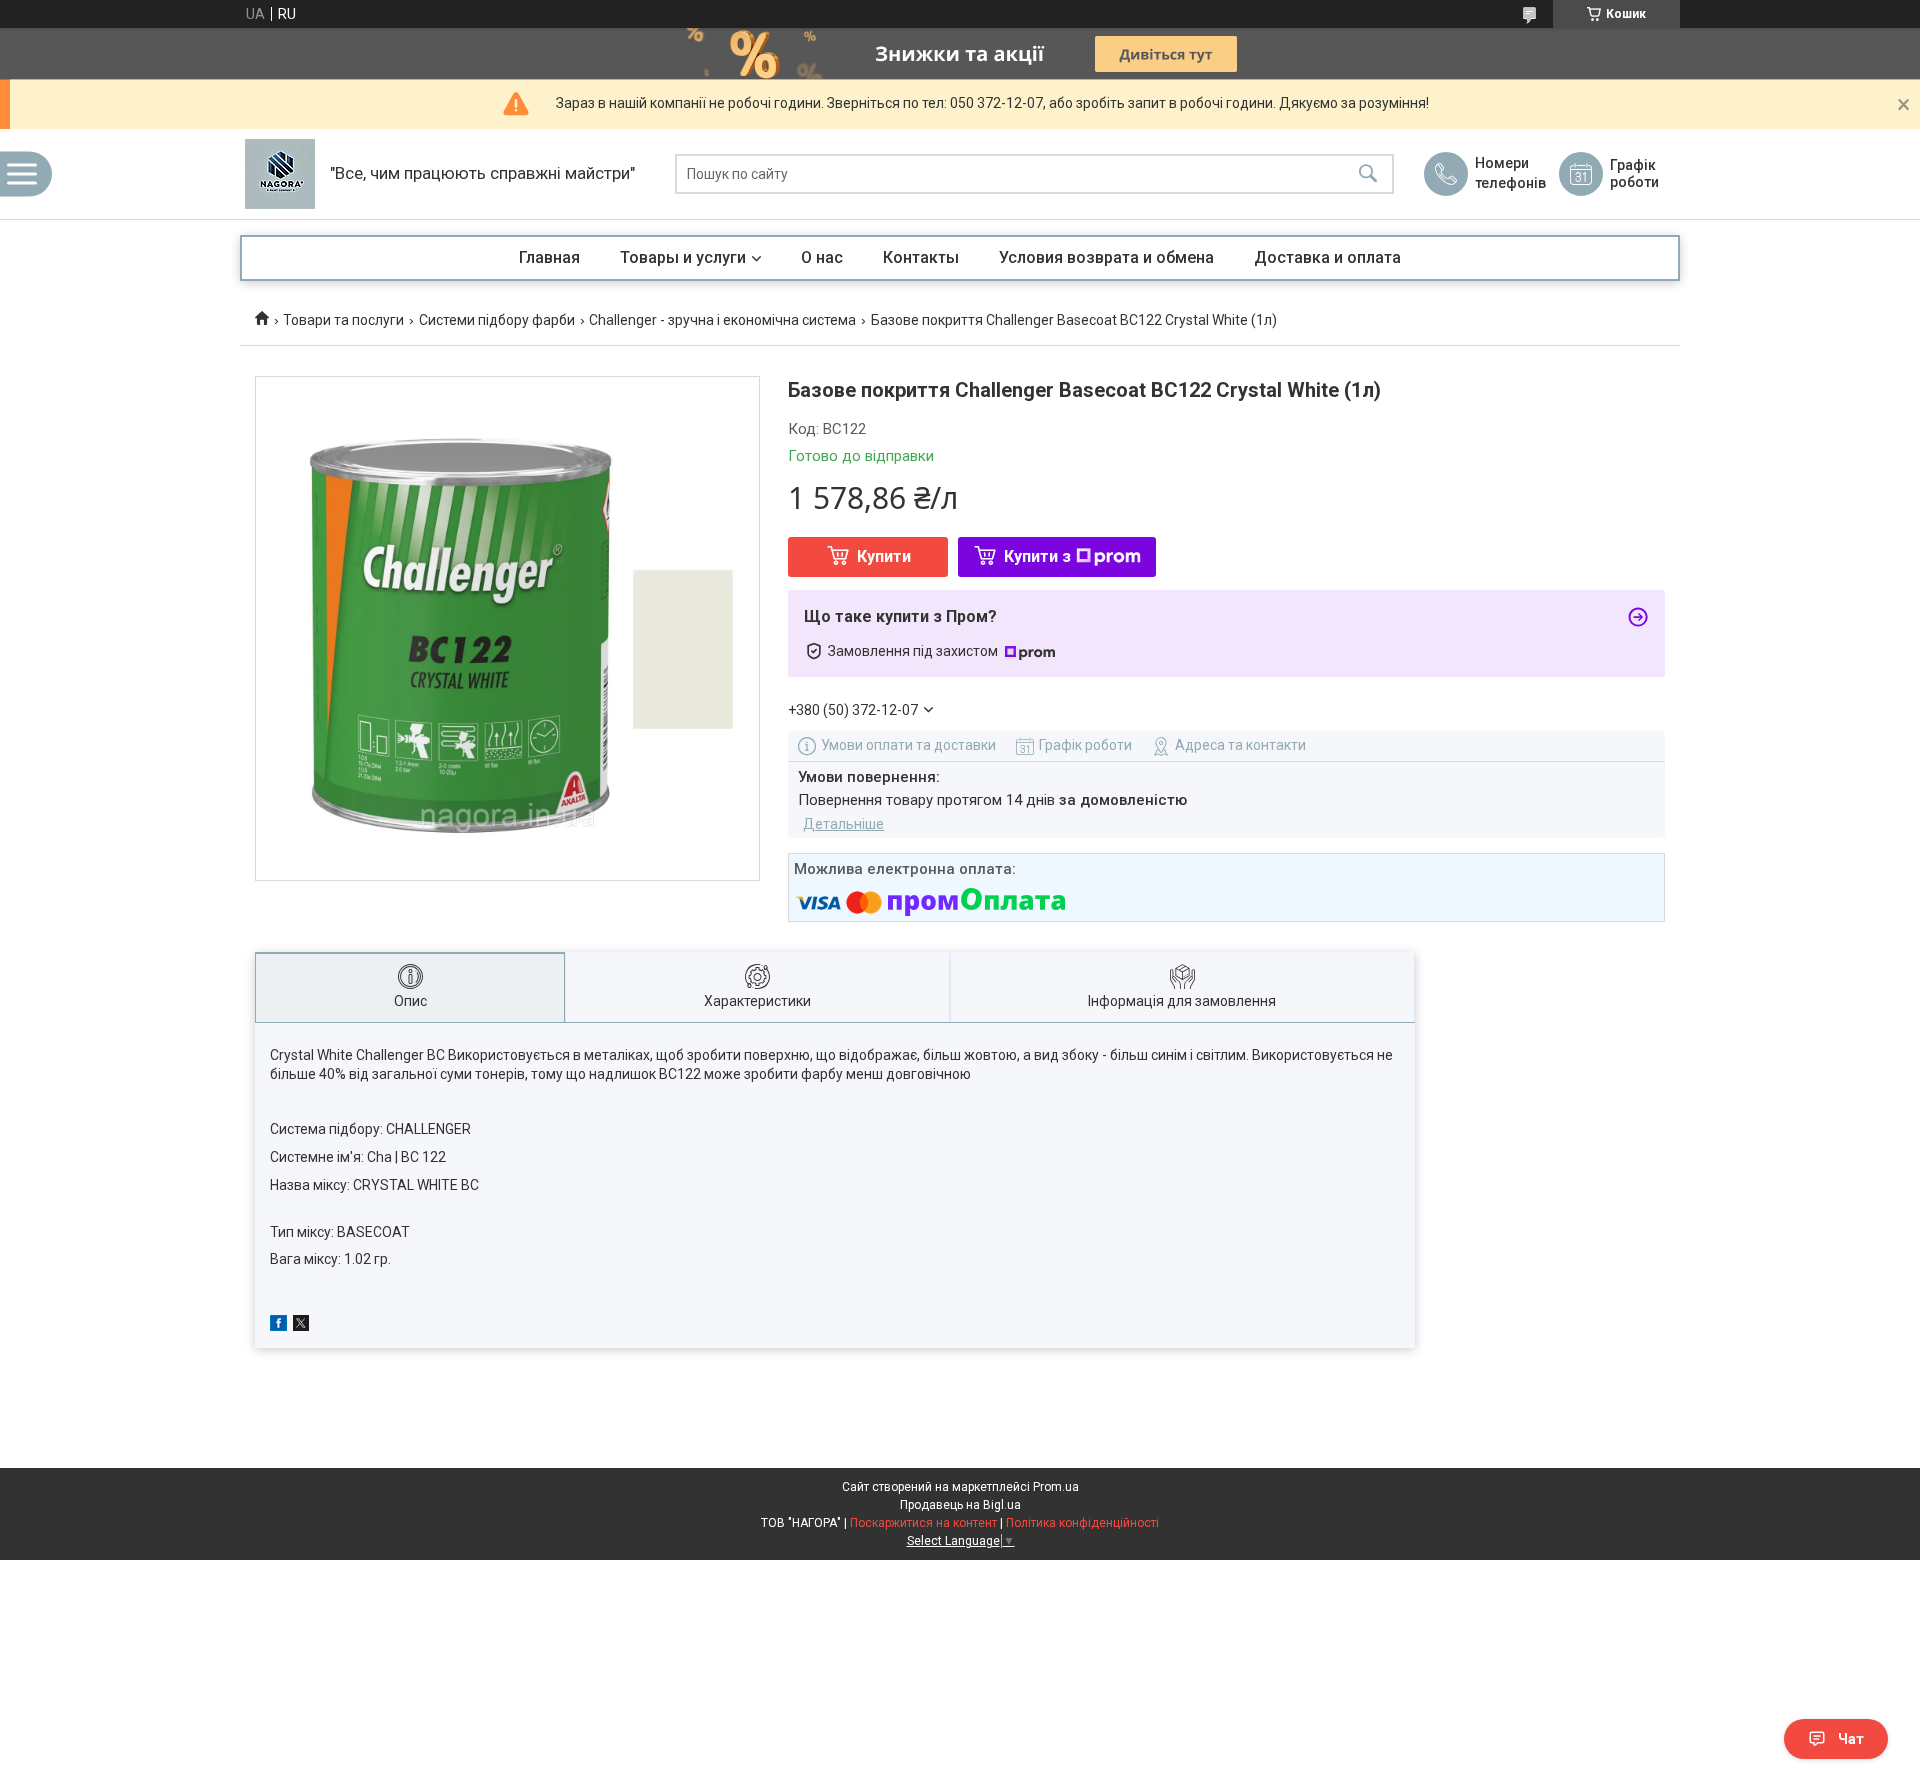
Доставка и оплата (1327, 257)
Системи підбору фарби (497, 320)
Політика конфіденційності (1082, 1523)
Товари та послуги (343, 320)
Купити (884, 556)
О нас (822, 257)
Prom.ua (1056, 1487)
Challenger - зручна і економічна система (722, 320)
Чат (1851, 1739)
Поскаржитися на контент (923, 1523)
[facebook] (278, 1326)
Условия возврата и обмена (1106, 257)
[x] (301, 1326)
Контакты (921, 257)
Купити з (1037, 556)
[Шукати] (1368, 174)
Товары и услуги (683, 257)
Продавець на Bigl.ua (960, 1505)
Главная (549, 257)
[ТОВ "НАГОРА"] (280, 174)
